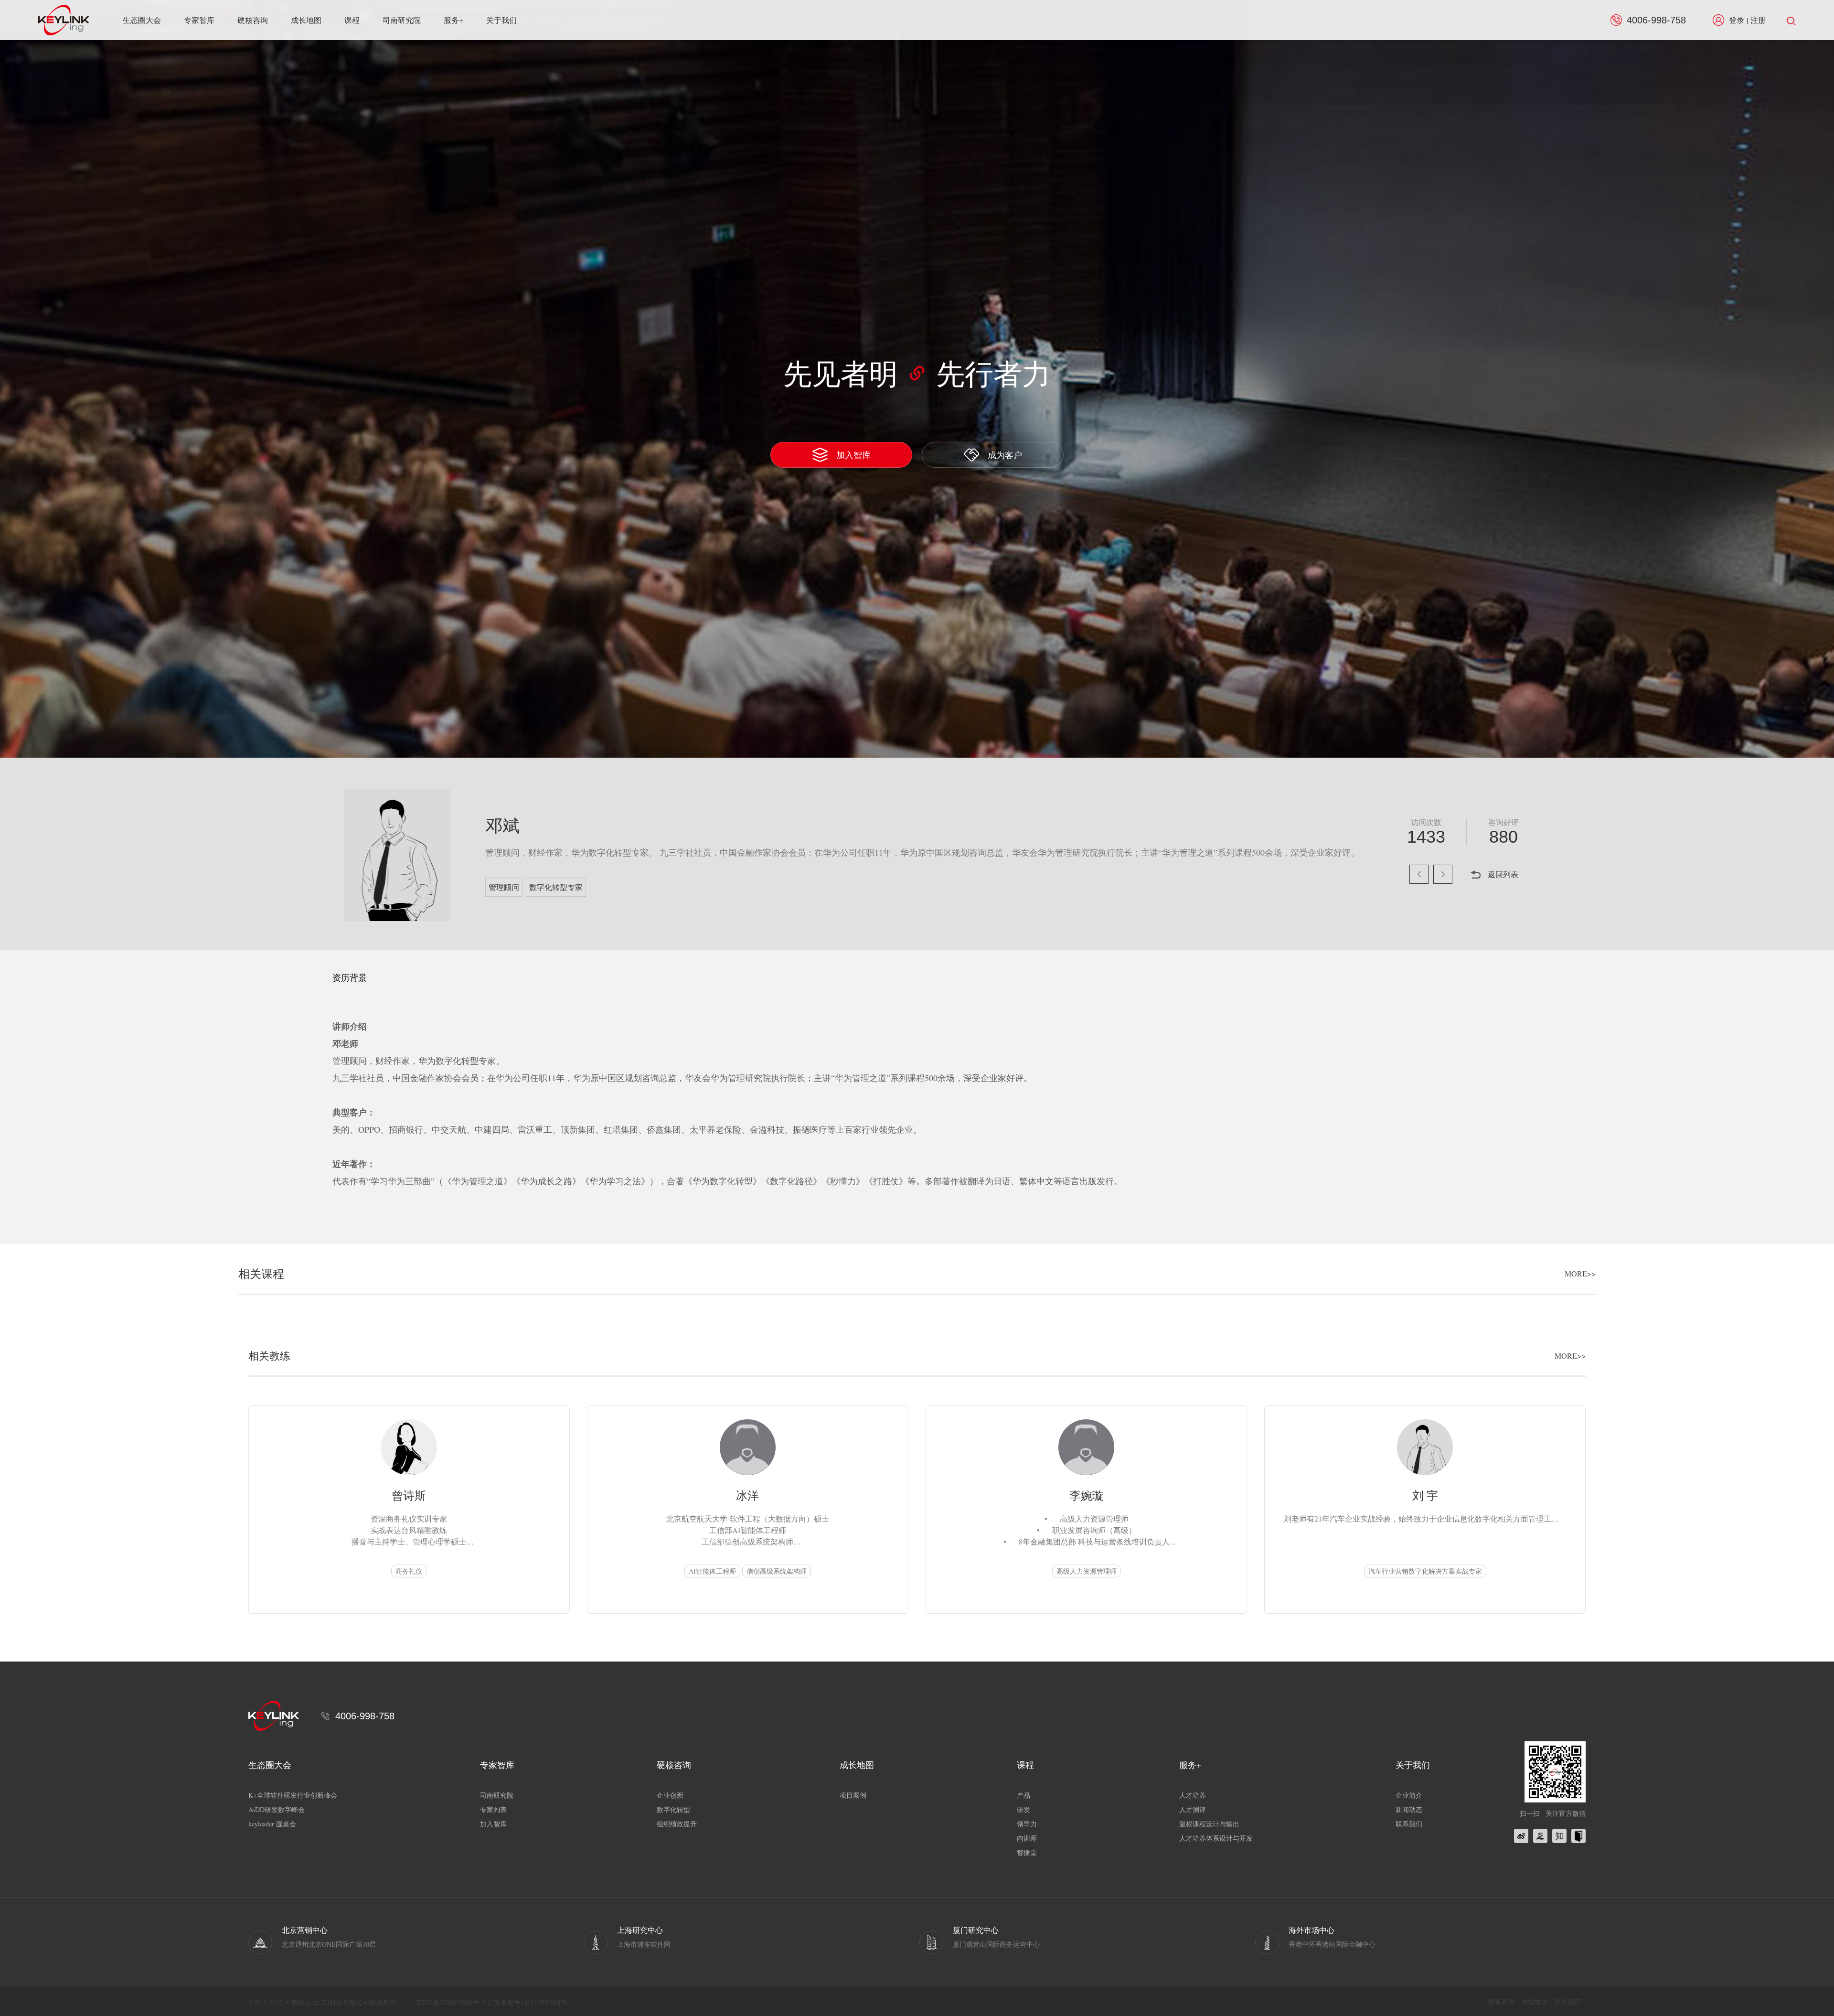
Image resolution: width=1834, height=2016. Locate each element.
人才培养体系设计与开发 (1216, 1838)
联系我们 (1409, 1824)
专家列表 (493, 1809)
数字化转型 (673, 1809)
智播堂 (1027, 1852)
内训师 (1027, 1838)
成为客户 (1005, 455)
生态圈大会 (142, 20)
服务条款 (1502, 2001)
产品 (1024, 1795)
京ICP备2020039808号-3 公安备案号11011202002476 (491, 2002)
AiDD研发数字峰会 (277, 1809)
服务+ (453, 20)
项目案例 (853, 1795)
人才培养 (1193, 1795)
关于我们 (501, 20)
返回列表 (1503, 874)
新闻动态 (1409, 1809)
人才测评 (1193, 1809)
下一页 (1443, 874)
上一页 (1419, 874)
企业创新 (670, 1795)
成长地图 (306, 20)
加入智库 (853, 455)
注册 (1758, 20)
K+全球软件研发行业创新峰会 (293, 1795)
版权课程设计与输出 (1209, 1824)
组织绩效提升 (677, 1824)
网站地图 (1535, 2001)
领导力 (1027, 1824)
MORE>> (1580, 1274)
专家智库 (199, 20)
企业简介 (1409, 1795)
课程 (352, 20)
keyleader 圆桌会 (272, 1824)
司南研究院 (402, 20)
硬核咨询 (253, 20)
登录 (1737, 20)
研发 (1024, 1809)
